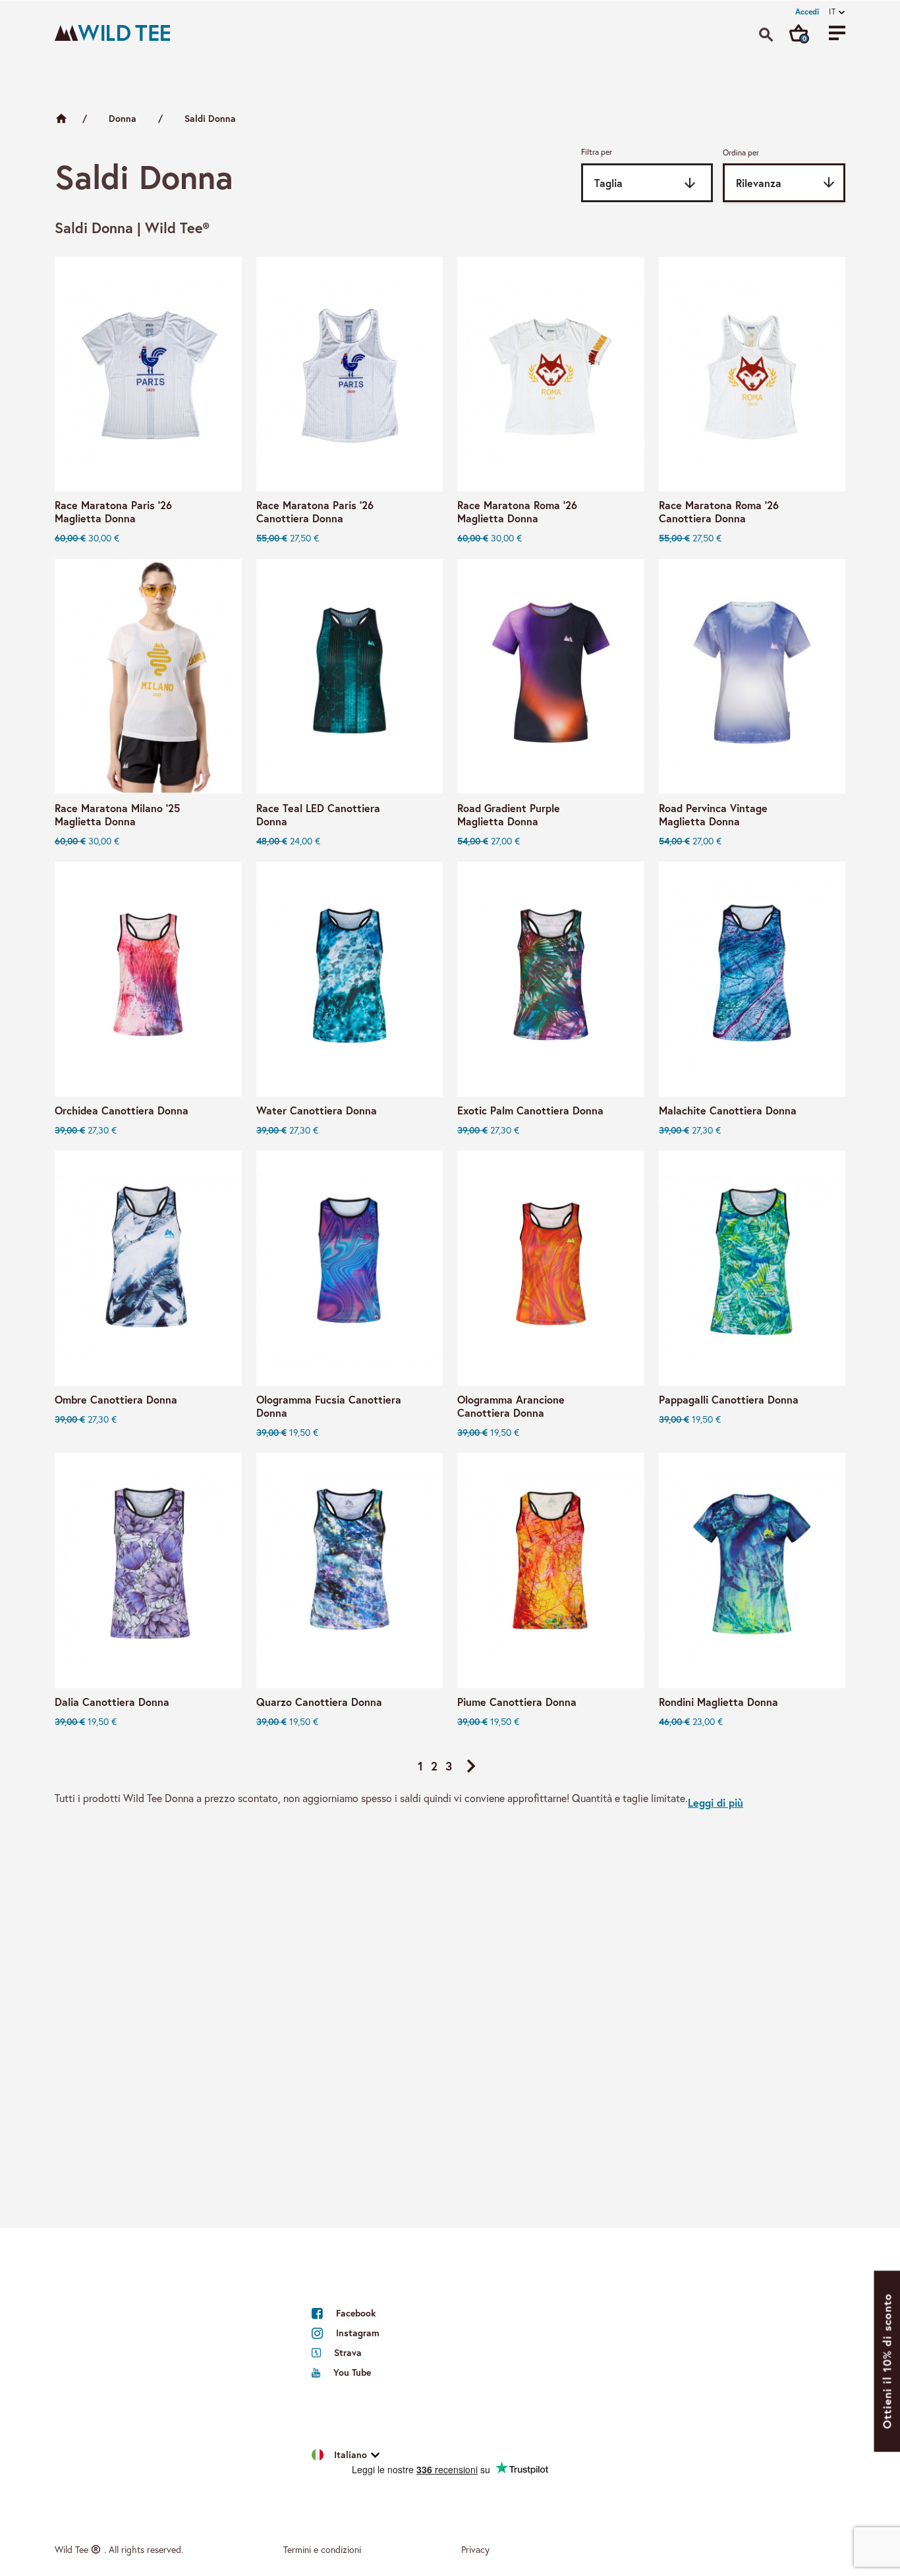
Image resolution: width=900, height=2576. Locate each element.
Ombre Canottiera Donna (116, 1400)
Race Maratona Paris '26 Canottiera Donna (315, 512)
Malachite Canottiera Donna (728, 1110)
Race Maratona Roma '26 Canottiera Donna (719, 512)
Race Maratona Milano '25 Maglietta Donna (117, 815)
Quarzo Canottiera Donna (319, 1702)
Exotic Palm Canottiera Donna (530, 1110)
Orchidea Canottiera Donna (122, 1110)
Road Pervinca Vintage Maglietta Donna (713, 815)
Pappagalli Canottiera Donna (729, 1400)
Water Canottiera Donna (317, 1110)
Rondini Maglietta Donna (718, 1702)
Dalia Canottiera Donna (112, 1702)
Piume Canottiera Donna (517, 1702)
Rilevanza (786, 182)
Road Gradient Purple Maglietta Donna (509, 815)
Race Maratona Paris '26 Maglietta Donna (113, 512)
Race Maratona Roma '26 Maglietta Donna (517, 512)
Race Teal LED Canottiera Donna (318, 815)
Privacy (475, 2549)
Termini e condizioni (322, 2549)
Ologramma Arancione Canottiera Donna (511, 1406)
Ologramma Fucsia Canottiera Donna (329, 1406)
